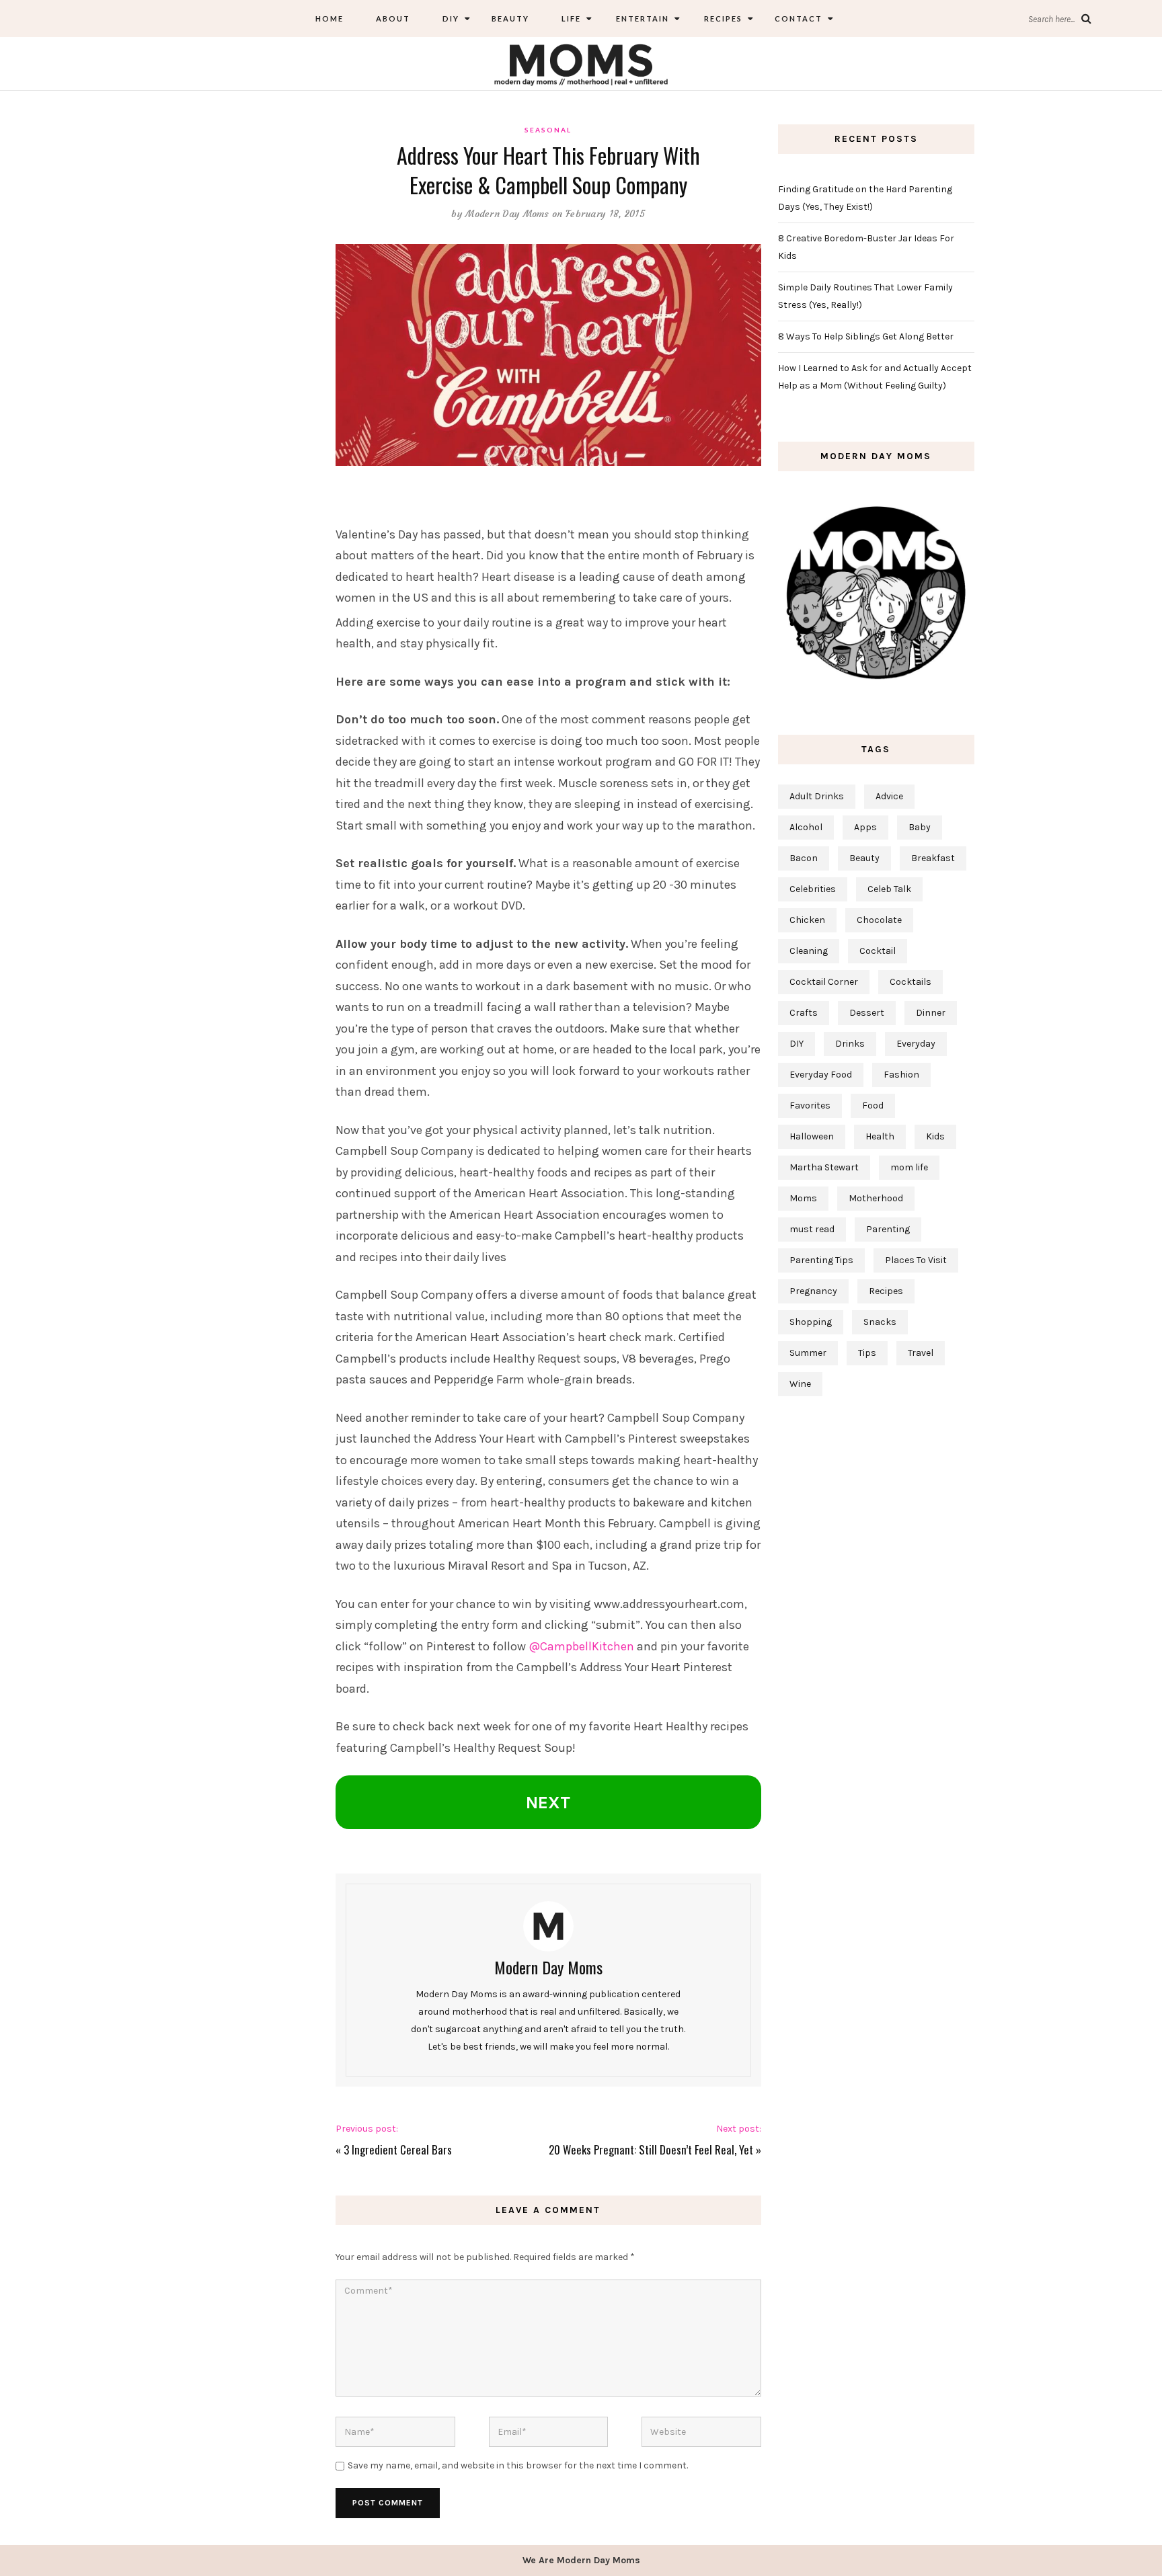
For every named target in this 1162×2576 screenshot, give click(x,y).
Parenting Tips (821, 1260)
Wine (800, 1384)
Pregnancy (813, 1291)
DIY (451, 18)
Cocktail (878, 951)
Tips (867, 1353)
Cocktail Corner (824, 982)
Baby (920, 827)
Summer (808, 1353)
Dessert (867, 1013)
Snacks (880, 1322)
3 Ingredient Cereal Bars (398, 2149)
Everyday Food (821, 1075)
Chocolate (879, 920)
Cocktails (911, 982)
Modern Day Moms (507, 214)
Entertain (641, 18)
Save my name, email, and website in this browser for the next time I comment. (518, 2465)
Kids (935, 1136)
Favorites (810, 1105)
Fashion (901, 1075)
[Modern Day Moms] (581, 63)
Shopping (811, 1322)
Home (330, 18)
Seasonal (548, 130)
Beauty (510, 18)
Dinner (931, 1013)
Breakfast (933, 858)
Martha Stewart (824, 1167)
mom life (909, 1167)
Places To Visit (916, 1260)
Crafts (804, 1013)
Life (571, 18)
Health (880, 1136)
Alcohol (806, 827)
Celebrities (813, 889)
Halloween (812, 1136)
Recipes (722, 18)
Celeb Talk (889, 889)
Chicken (807, 920)
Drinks (850, 1044)
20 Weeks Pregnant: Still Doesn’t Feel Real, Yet (651, 2149)
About (393, 18)
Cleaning (809, 951)
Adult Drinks (817, 796)
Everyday (916, 1044)
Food (873, 1105)
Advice (889, 796)
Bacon (804, 858)
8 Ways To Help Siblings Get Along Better (866, 336)
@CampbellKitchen (581, 1646)
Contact (799, 18)
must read (812, 1229)
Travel (921, 1353)
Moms (803, 1198)
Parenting (888, 1229)
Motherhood (876, 1198)
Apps (865, 827)
